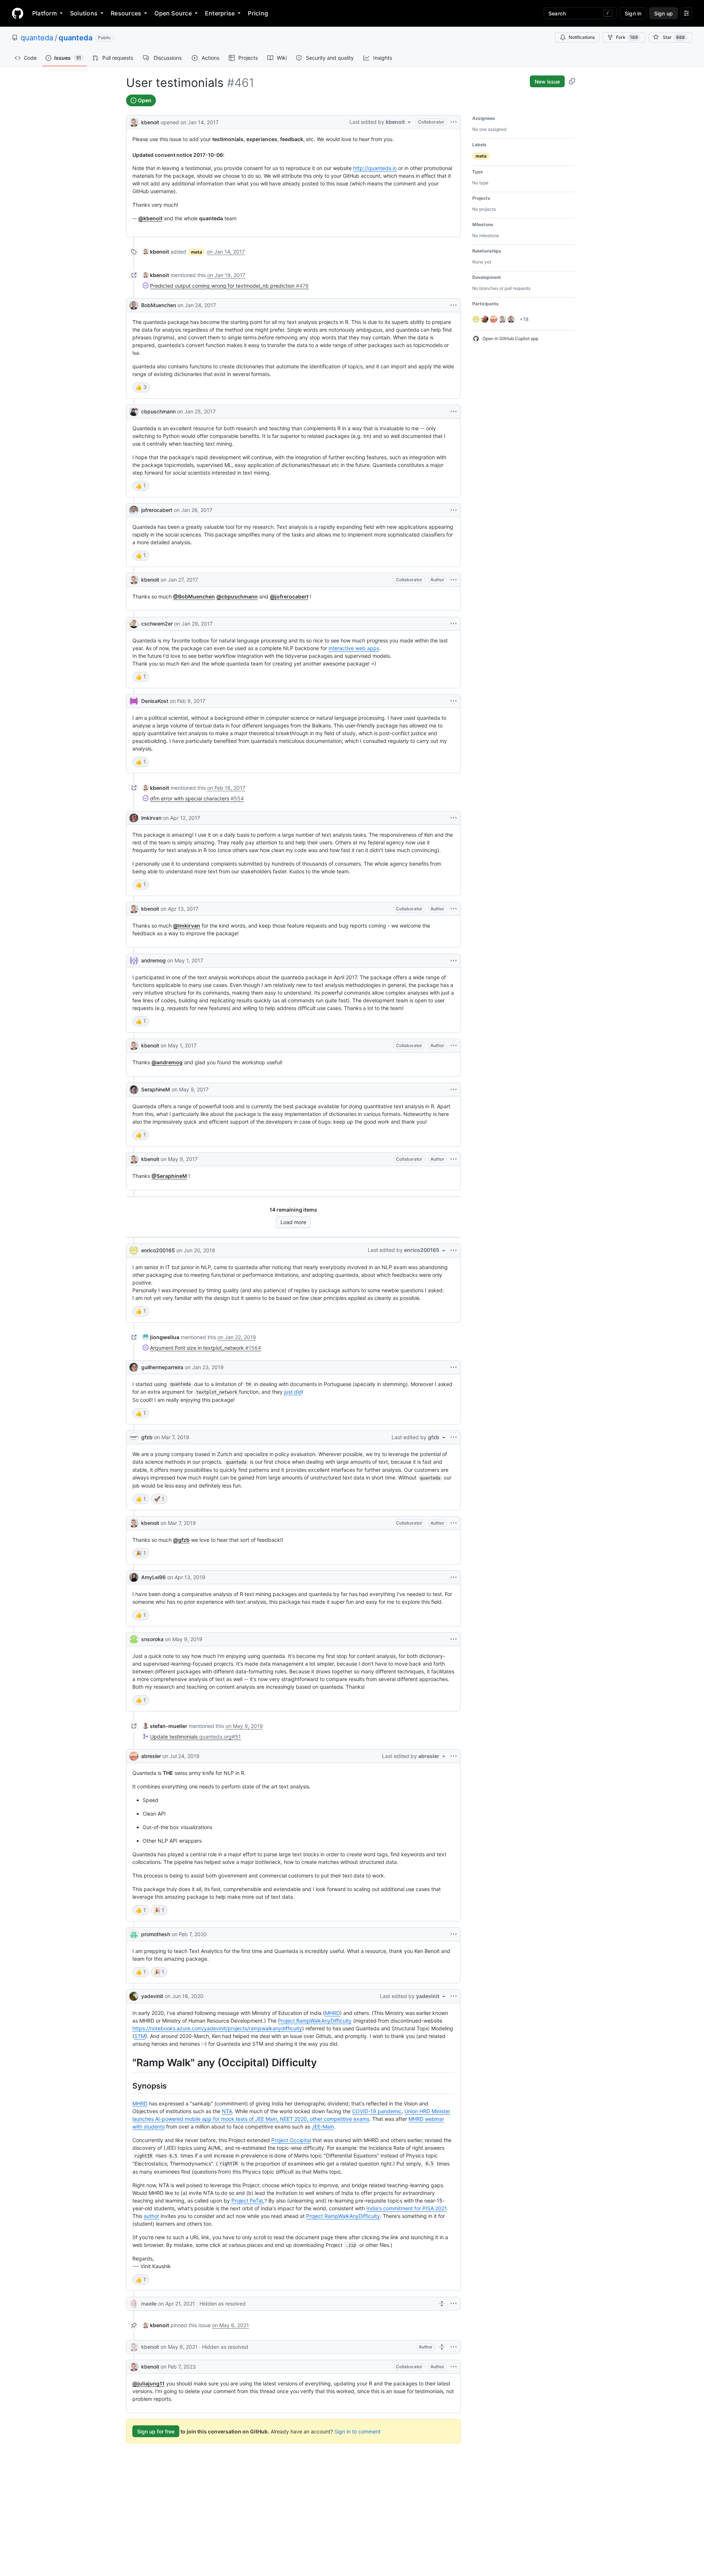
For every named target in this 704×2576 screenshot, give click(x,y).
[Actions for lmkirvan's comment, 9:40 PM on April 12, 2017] (454, 818)
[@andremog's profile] (134, 961)
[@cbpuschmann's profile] (134, 412)
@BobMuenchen (194, 596)
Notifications (582, 37)
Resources (126, 13)
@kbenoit (150, 218)
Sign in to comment (357, 2431)
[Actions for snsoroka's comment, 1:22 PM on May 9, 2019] (454, 1639)
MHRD (332, 2013)
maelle (149, 2304)
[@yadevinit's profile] (134, 1996)
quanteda (37, 38)
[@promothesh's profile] (134, 1934)
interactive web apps (354, 648)
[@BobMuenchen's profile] (134, 305)
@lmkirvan (187, 926)
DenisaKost (155, 701)
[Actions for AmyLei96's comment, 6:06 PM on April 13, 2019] (454, 1577)
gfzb (147, 1437)
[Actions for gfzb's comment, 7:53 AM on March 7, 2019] (454, 1437)
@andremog (167, 1062)
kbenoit (150, 122)
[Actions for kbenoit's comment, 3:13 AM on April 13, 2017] (454, 909)
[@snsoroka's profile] (134, 1639)
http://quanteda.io (375, 168)
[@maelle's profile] (134, 2304)
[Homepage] (18, 13)
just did (293, 1392)
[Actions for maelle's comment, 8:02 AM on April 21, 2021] (454, 2304)
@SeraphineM (169, 1176)
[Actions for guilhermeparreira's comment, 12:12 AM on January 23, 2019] (454, 1367)
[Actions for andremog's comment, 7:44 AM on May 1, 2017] (454, 961)
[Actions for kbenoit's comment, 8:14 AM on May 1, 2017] (454, 1046)
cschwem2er (157, 624)
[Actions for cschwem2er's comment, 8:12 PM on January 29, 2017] (454, 624)
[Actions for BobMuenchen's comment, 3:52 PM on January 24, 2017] (454, 305)
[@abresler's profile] (134, 1756)
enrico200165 (158, 1250)
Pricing (258, 13)
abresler (151, 1756)
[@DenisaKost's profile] (134, 701)
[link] (156, 252)
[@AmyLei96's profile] (134, 1577)
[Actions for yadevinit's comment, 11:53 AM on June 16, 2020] (454, 1996)
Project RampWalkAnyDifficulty (315, 2021)
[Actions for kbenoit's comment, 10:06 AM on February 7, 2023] (454, 2367)
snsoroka (152, 1639)
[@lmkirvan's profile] (134, 818)
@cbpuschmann (237, 596)
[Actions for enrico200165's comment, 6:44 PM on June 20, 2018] (454, 1250)
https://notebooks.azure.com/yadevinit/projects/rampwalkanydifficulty (217, 2028)
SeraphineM (156, 1089)
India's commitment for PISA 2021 (406, 2208)
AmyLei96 (153, 1577)
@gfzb (181, 1540)
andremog (153, 960)
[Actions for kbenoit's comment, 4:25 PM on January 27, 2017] (454, 580)
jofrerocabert (157, 510)
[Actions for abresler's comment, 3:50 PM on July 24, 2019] (454, 1756)
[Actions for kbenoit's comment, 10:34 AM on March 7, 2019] (454, 1523)
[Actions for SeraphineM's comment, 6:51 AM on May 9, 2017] (454, 1090)
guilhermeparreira (162, 1367)
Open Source (173, 13)
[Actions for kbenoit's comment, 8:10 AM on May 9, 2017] (454, 1159)
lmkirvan (151, 818)
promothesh (156, 1934)
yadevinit (152, 1996)
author (151, 2216)
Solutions (84, 13)
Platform (45, 13)
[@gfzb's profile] (134, 1437)
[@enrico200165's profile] (134, 1250)
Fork (627, 37)
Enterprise (220, 13)
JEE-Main (323, 2127)
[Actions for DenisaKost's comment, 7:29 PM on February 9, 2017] (454, 701)
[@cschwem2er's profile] (134, 624)
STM (140, 2036)
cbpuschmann (158, 411)
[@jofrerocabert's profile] (134, 510)
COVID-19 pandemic (377, 2111)
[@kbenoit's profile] (134, 121)
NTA (227, 2111)
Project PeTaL (248, 2201)
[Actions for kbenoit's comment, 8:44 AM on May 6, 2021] (454, 2347)
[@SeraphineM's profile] (134, 1090)
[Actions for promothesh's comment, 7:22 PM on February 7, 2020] (454, 1934)
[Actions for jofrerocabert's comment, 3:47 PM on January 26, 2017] (454, 510)
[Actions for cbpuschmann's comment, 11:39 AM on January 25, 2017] (454, 412)
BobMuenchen (159, 305)
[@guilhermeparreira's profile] (134, 1367)
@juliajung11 (148, 2383)
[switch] (141, 387)
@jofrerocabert (289, 596)
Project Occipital (291, 2140)
